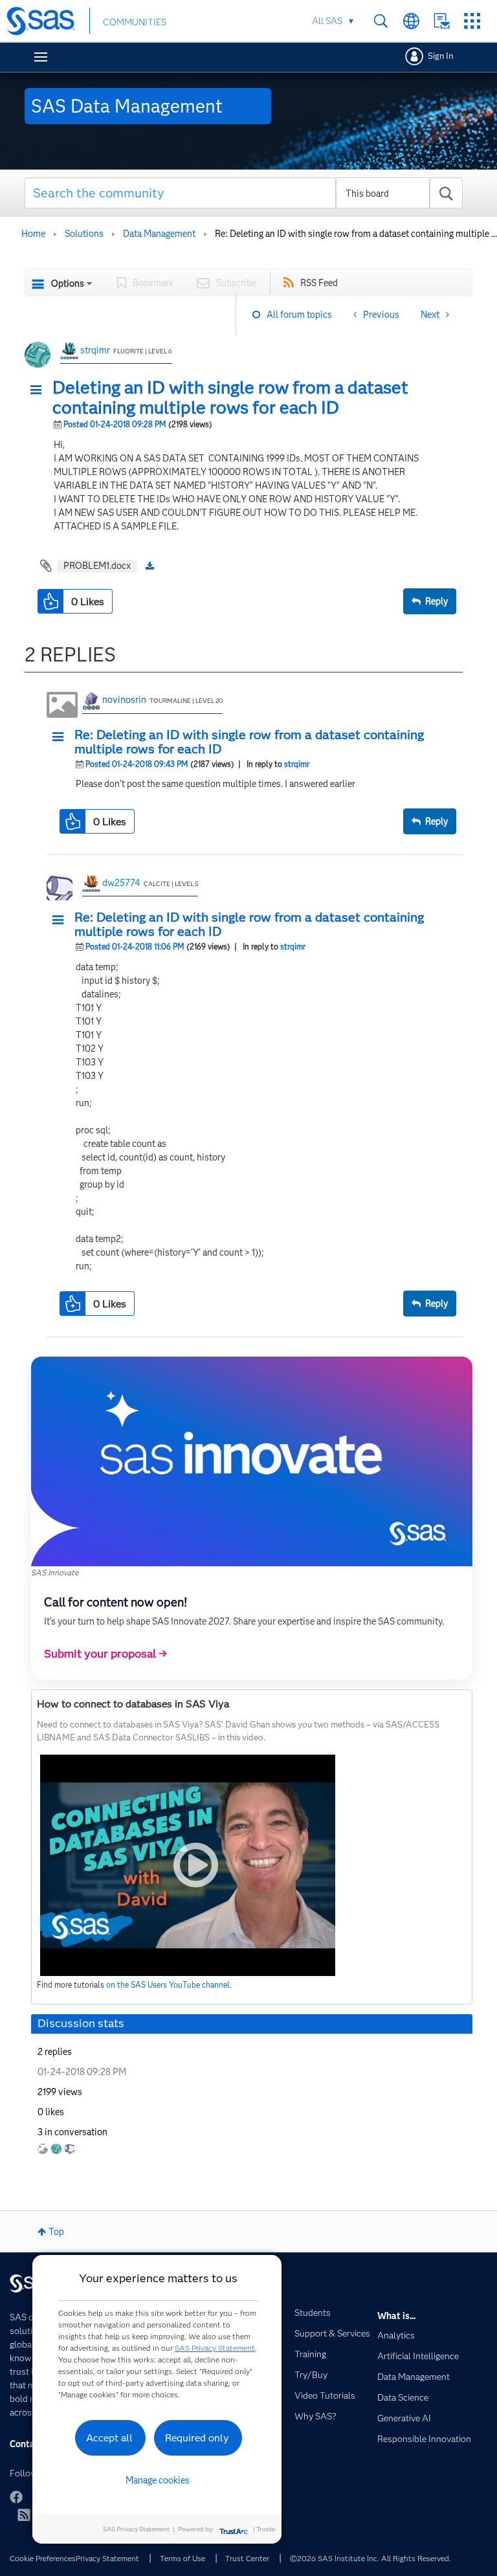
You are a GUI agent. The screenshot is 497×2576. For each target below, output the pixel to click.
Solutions (84, 234)
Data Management (159, 234)
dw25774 (121, 883)
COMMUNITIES (135, 22)
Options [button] (68, 283)
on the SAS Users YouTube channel (168, 1985)
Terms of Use (182, 2558)
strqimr (95, 350)
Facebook (16, 2497)
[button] (39, 390)
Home (33, 234)
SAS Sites (472, 21)
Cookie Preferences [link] (43, 2558)
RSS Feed (319, 283)
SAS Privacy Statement (215, 2348)
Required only (197, 2438)
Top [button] (56, 2232)
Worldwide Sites (411, 21)
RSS (24, 2515)
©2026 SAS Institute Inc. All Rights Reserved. (370, 2558)
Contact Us (442, 21)
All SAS (327, 21)
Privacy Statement (107, 2558)
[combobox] (244, 193)
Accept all (109, 2438)
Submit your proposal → (105, 1654)
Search (381, 21)
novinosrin (124, 700)
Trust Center (247, 2558)
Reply (436, 601)
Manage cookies (158, 2480)
